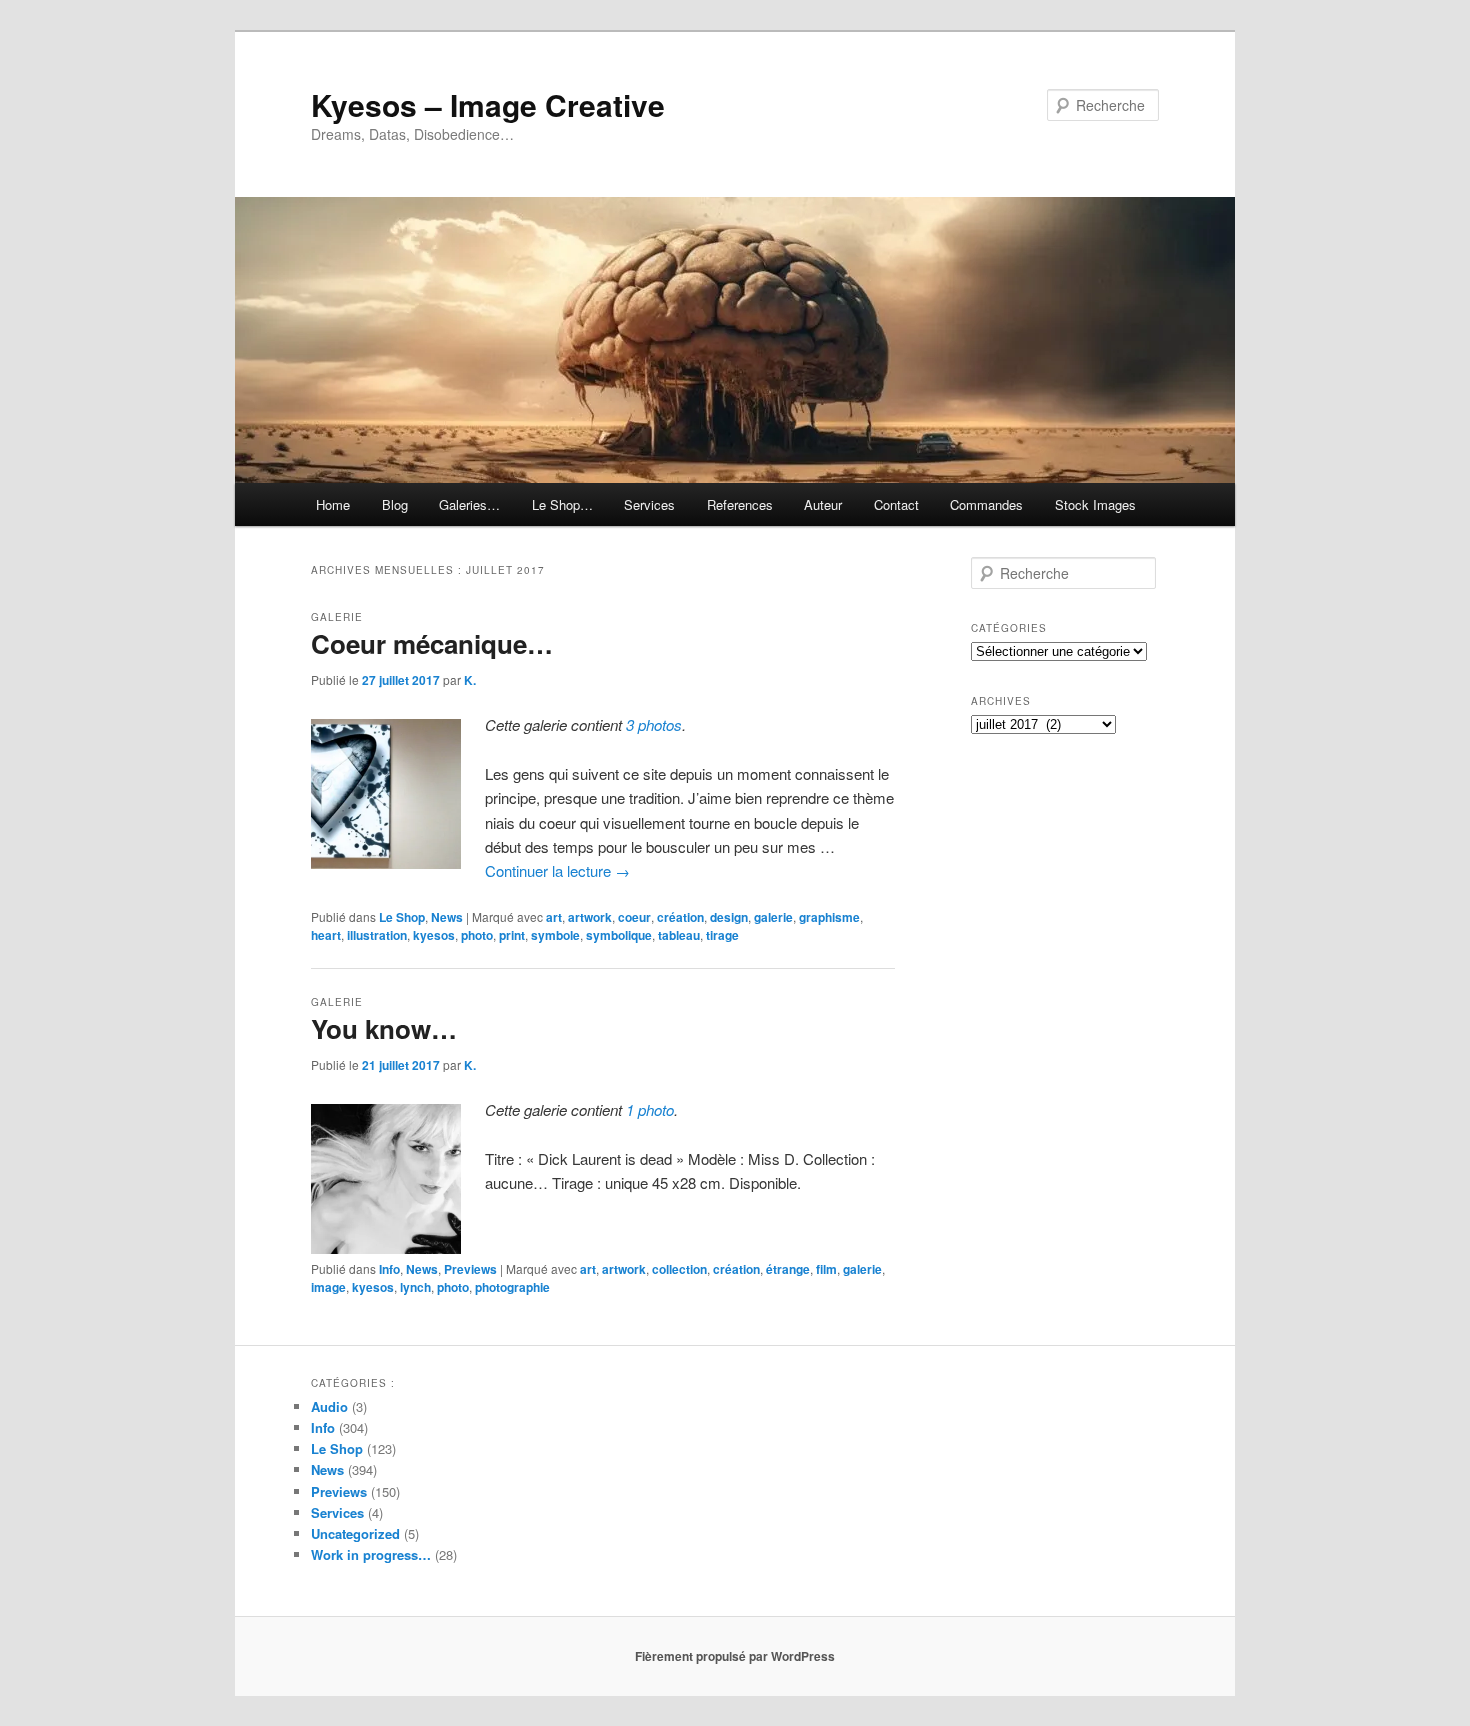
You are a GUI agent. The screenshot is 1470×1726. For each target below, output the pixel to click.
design (729, 917)
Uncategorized (355, 1533)
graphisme (829, 917)
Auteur (823, 504)
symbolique (619, 935)
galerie (773, 917)
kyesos (434, 935)
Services (649, 504)
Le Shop (402, 917)
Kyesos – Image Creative (488, 104)
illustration (377, 935)
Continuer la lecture (557, 870)
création (680, 917)
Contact (896, 504)
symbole (555, 935)
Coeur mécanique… (432, 643)
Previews (470, 1269)
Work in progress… (371, 1554)
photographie (512, 1287)
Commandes (986, 504)
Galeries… (469, 504)
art (554, 917)
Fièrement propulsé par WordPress (735, 1656)
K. (470, 680)
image (328, 1287)
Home (333, 504)
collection (679, 1269)
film (826, 1269)
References (740, 504)
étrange (788, 1269)
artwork (590, 917)
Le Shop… (562, 504)
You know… (384, 1028)
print (512, 935)
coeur (634, 917)
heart (326, 935)
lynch (415, 1287)
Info (389, 1269)
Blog (395, 504)
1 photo (650, 1109)
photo (477, 935)
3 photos (654, 724)
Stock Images (1095, 504)
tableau (679, 935)
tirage (722, 935)
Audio (329, 1406)
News (447, 917)
